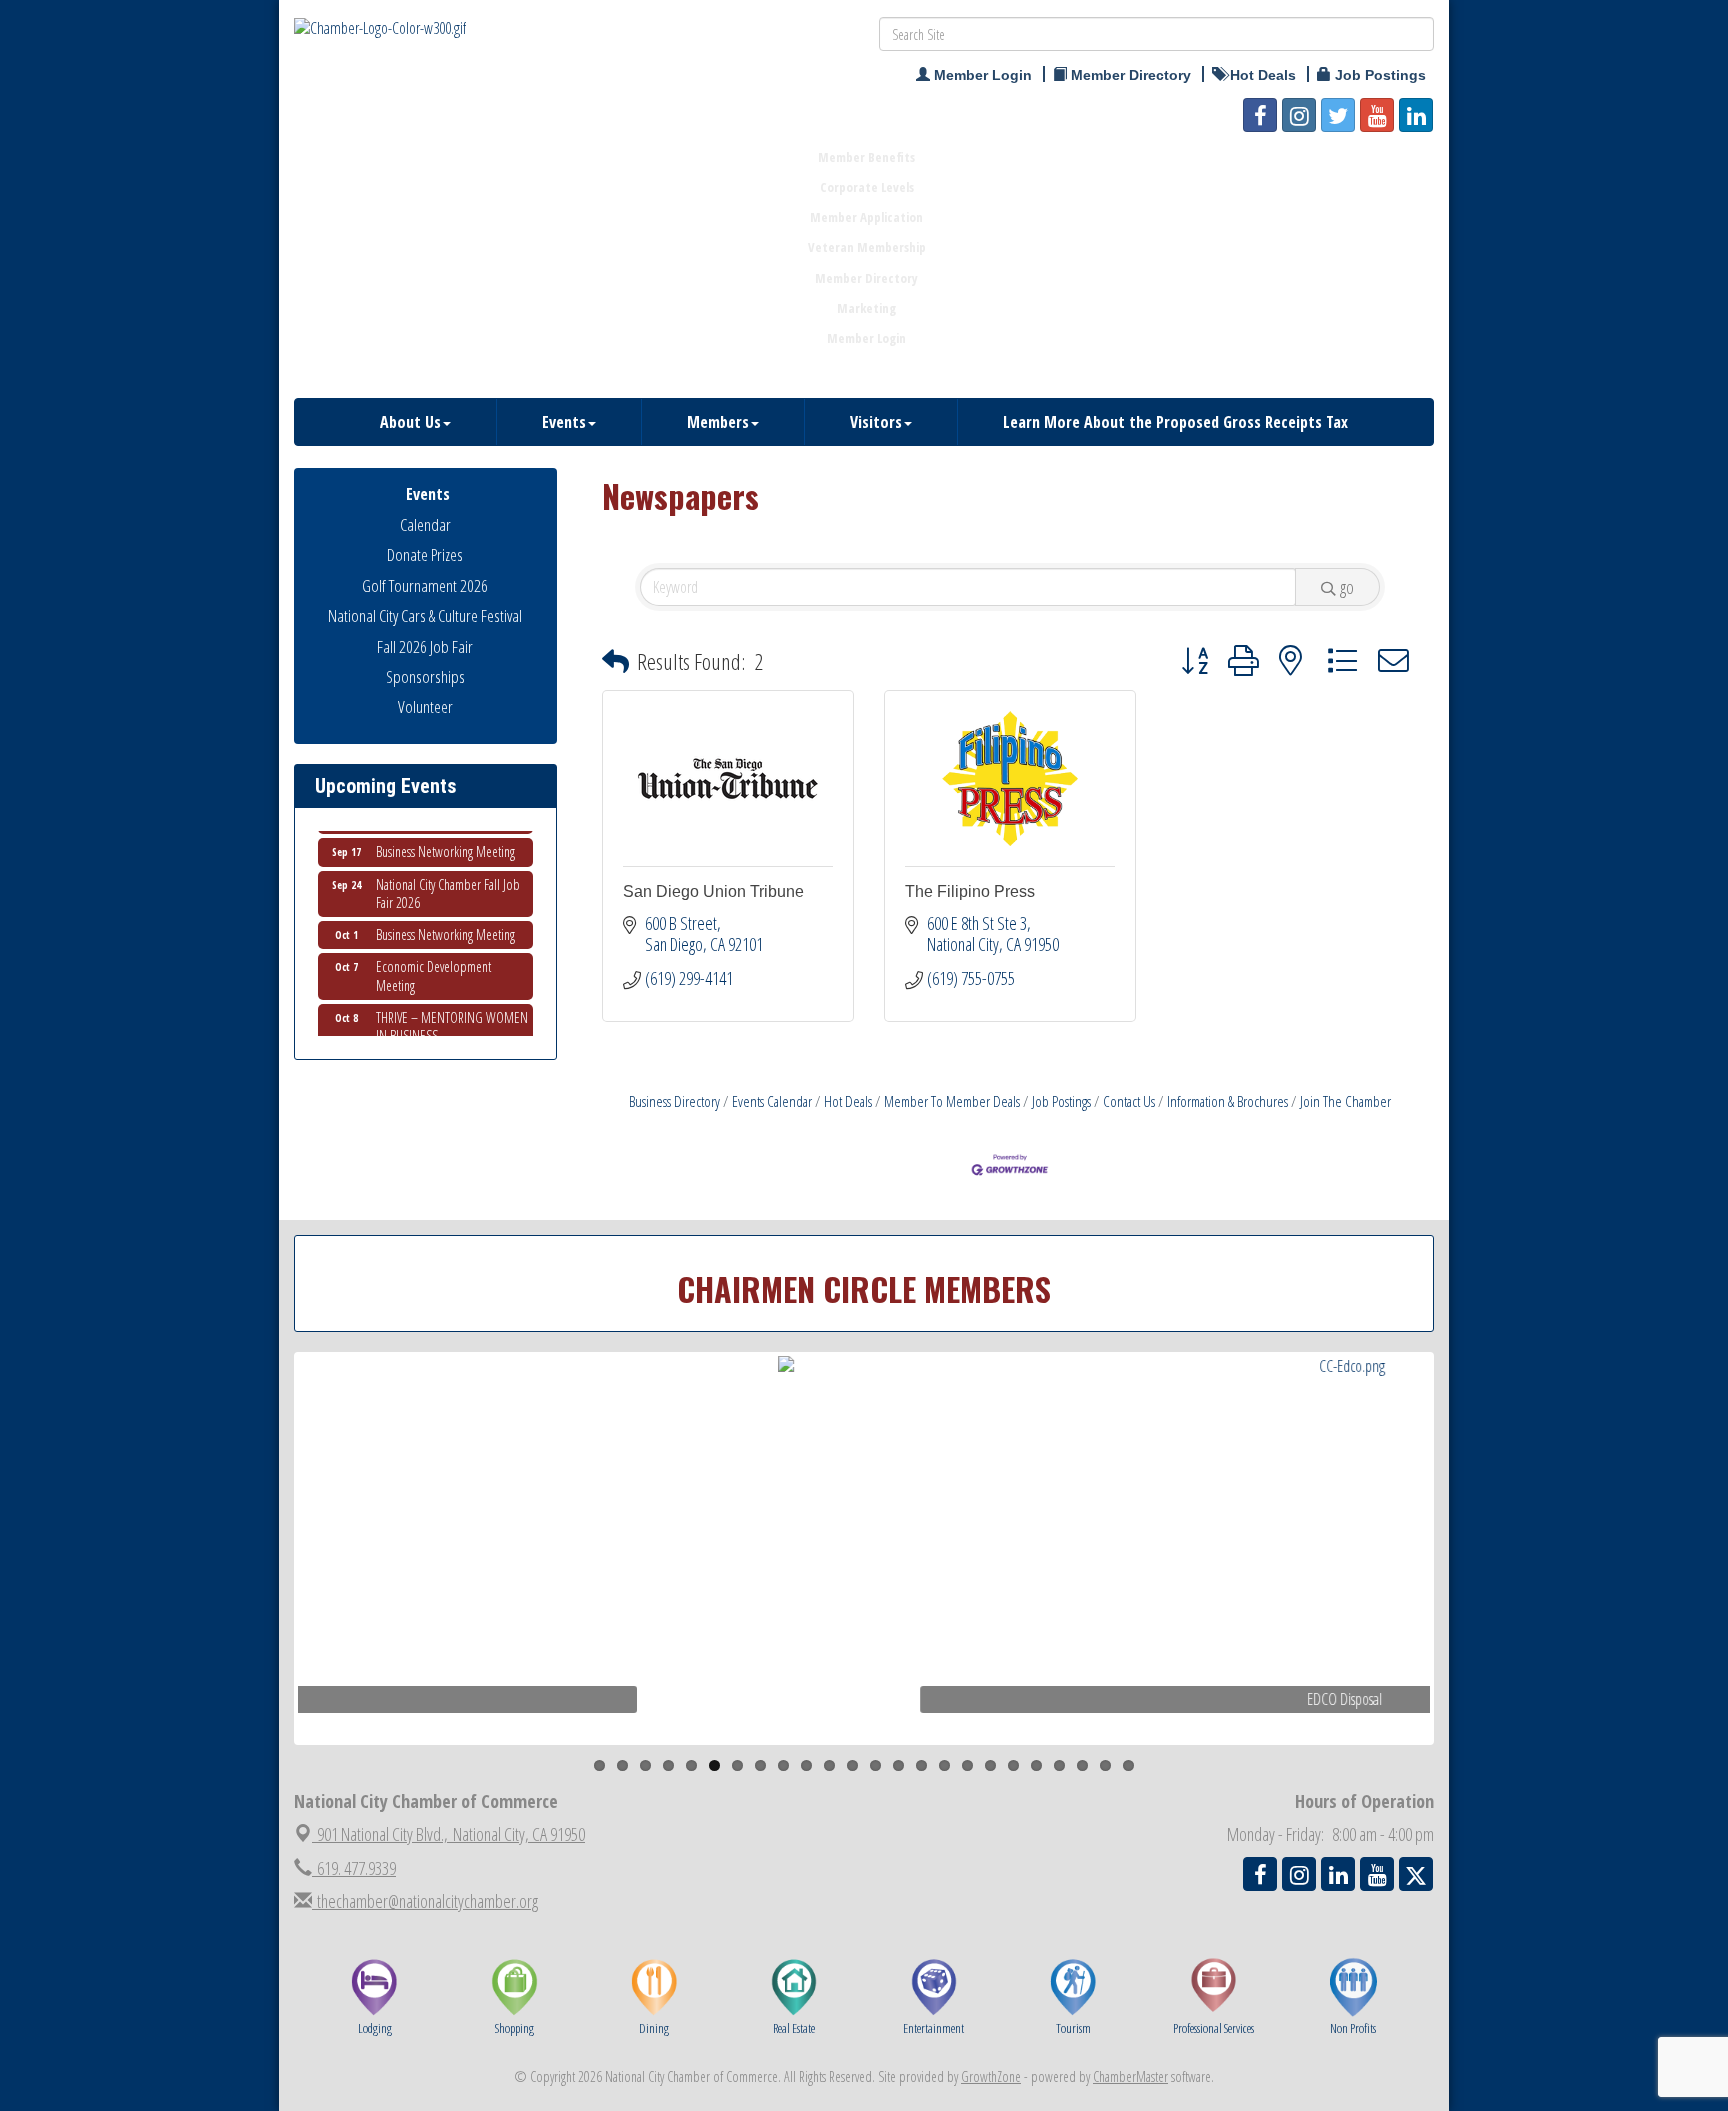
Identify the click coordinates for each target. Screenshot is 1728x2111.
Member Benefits (866, 157)
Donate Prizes (425, 554)
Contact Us (1129, 1101)
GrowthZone (991, 2076)
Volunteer (425, 706)
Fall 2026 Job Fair (425, 646)
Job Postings (1061, 1101)
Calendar (425, 524)
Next (1468, 1587)
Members (718, 422)
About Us (410, 422)
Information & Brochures (1227, 1101)
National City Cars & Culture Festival (425, 615)
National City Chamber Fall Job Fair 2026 (448, 871)
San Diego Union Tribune (713, 891)
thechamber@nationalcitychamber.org (425, 1901)
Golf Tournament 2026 (425, 585)
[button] (615, 661)
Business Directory (674, 1101)
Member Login (866, 338)
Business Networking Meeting (445, 829)
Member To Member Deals (952, 1101)
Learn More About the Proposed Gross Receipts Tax (1175, 422)
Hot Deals (848, 1101)
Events (564, 422)
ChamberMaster (1130, 2076)
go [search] (1347, 587)
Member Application (866, 217)
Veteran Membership (867, 247)
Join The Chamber (1345, 1101)
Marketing (866, 308)
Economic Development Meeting (433, 953)
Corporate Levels (867, 187)
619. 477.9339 (354, 1868)
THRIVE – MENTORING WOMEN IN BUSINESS (452, 1004)
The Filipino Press (970, 891)
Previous (268, 1587)
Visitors (876, 422)
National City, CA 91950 (451, 1834)
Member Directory (866, 278)
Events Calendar (772, 1101)
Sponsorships (425, 676)
